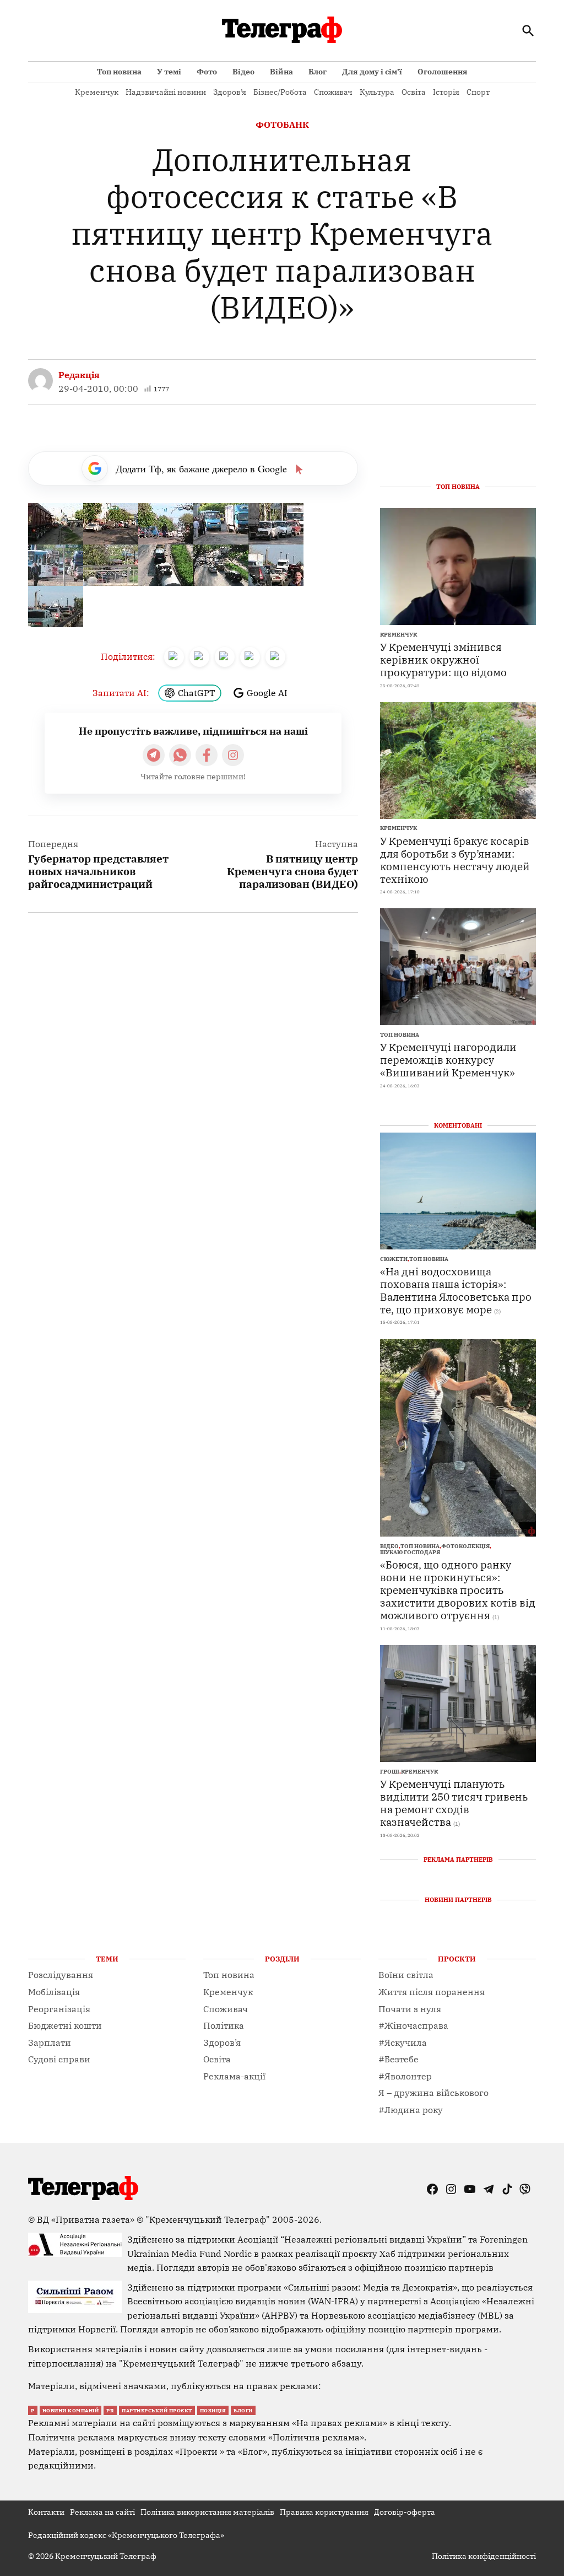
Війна (281, 72)
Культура (377, 92)
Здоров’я (230, 92)
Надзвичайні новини (166, 92)
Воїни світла (406, 1975)
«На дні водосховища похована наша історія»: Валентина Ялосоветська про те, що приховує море (456, 1290)
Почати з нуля (410, 2009)
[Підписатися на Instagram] (233, 755)
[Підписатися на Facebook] (207, 755)
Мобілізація (54, 1992)
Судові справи (59, 2059)
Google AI (267, 693)
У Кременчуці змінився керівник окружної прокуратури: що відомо (443, 659)
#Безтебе (398, 2059)
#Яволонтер (405, 2076)
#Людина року (411, 2110)
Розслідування (61, 1975)
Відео (243, 72)
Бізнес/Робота (280, 92)
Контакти (46, 2512)
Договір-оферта (405, 2512)
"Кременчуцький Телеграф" (208, 2219)
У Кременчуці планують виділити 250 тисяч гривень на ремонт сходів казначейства (454, 1803)
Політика (224, 2025)
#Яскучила (403, 2043)
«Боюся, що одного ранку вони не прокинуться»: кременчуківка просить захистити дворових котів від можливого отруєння (458, 1590)
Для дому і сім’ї (372, 72)
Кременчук (97, 92)
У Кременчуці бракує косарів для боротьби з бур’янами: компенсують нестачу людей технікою (455, 860)
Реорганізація (59, 2009)
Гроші (390, 1772)
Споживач (333, 92)
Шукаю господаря (410, 1553)
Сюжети (394, 1259)
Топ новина (119, 72)
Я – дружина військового (433, 2093)
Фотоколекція (465, 1546)
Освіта (414, 92)
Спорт (478, 92)
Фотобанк (282, 125)
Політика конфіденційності (484, 2556)
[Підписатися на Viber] (180, 755)
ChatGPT (196, 693)
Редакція (79, 375)
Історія (446, 92)
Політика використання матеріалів (207, 2512)
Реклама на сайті (102, 2512)
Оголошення (443, 72)
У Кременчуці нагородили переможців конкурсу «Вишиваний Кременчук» (448, 1060)
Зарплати (50, 2043)
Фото (207, 72)
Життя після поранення (432, 1992)
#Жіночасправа (413, 2025)
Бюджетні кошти (65, 2025)
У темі (169, 72)
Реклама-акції (234, 2076)
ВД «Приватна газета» (87, 2219)
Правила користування (324, 2512)
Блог (318, 72)
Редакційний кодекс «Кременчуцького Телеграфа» (126, 2535)
